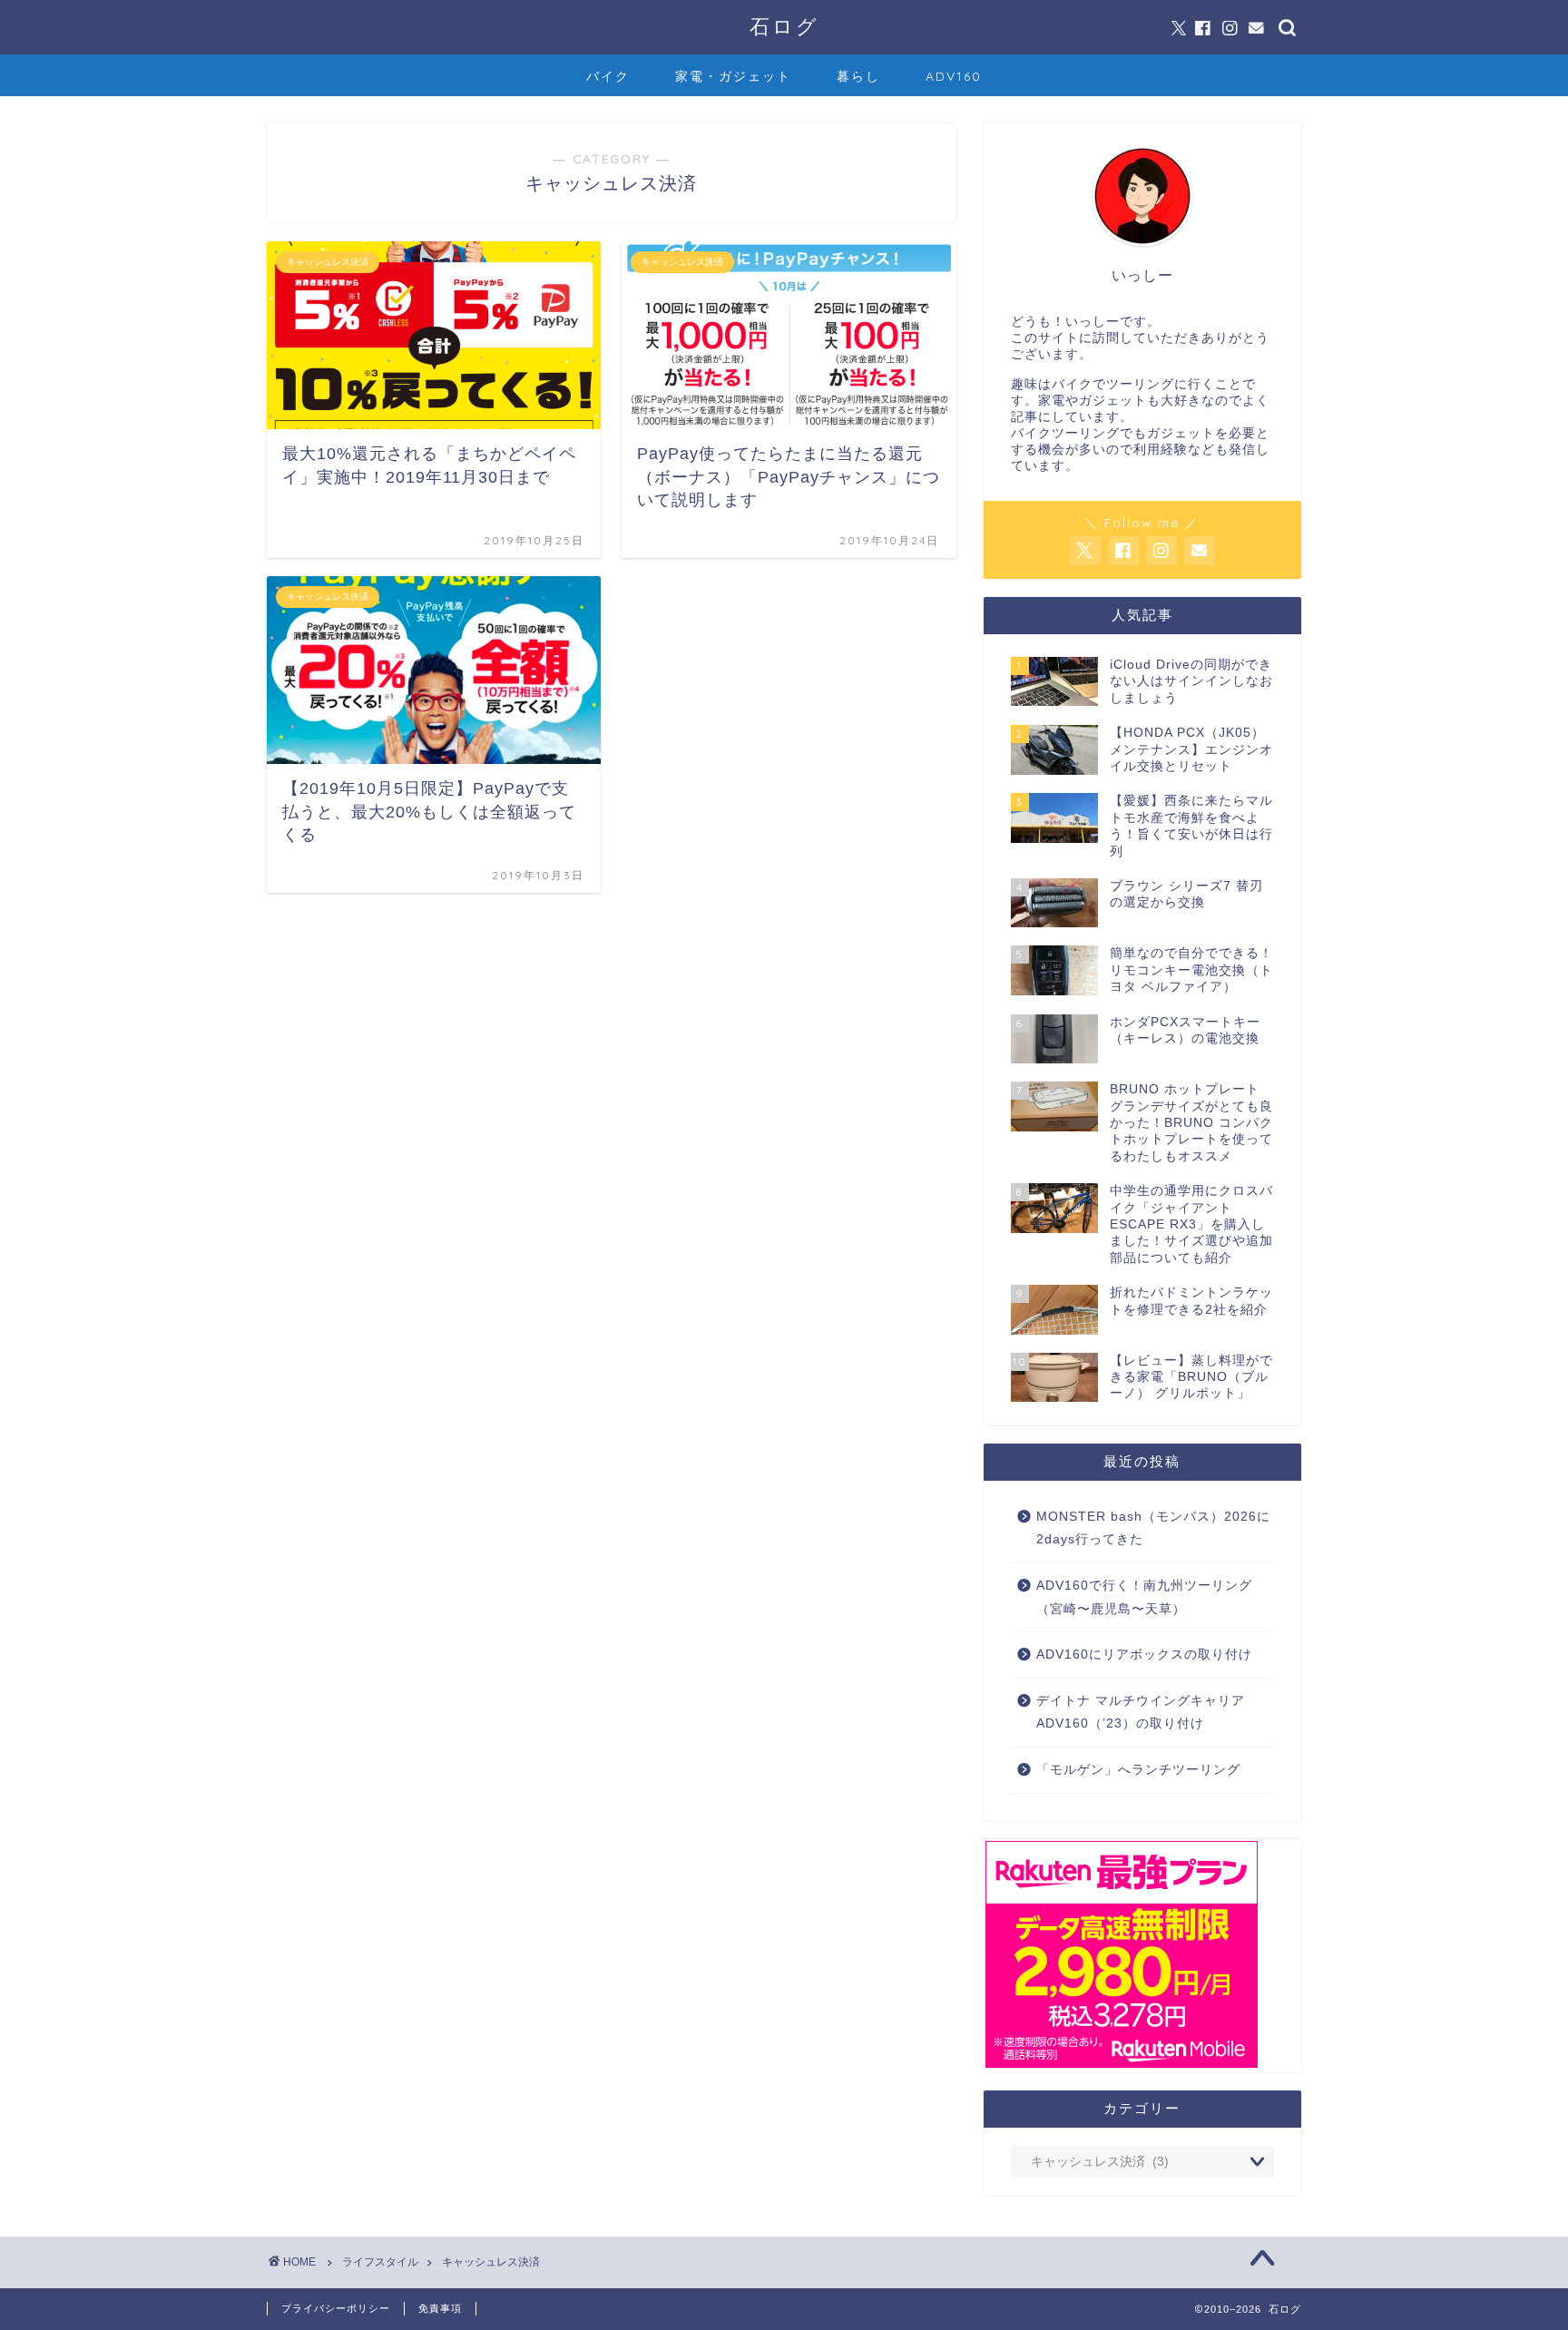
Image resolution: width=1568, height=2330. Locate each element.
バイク (608, 76)
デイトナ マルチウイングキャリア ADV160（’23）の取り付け (1141, 1713)
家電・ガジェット (733, 76)
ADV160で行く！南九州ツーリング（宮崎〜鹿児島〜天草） (1144, 1597)
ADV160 (954, 76)
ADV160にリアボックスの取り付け (1144, 1654)
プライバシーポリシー (336, 2308)
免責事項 (440, 2308)
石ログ (784, 26)
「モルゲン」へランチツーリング (1138, 1770)
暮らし (858, 76)
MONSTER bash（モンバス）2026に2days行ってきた (1153, 1528)
